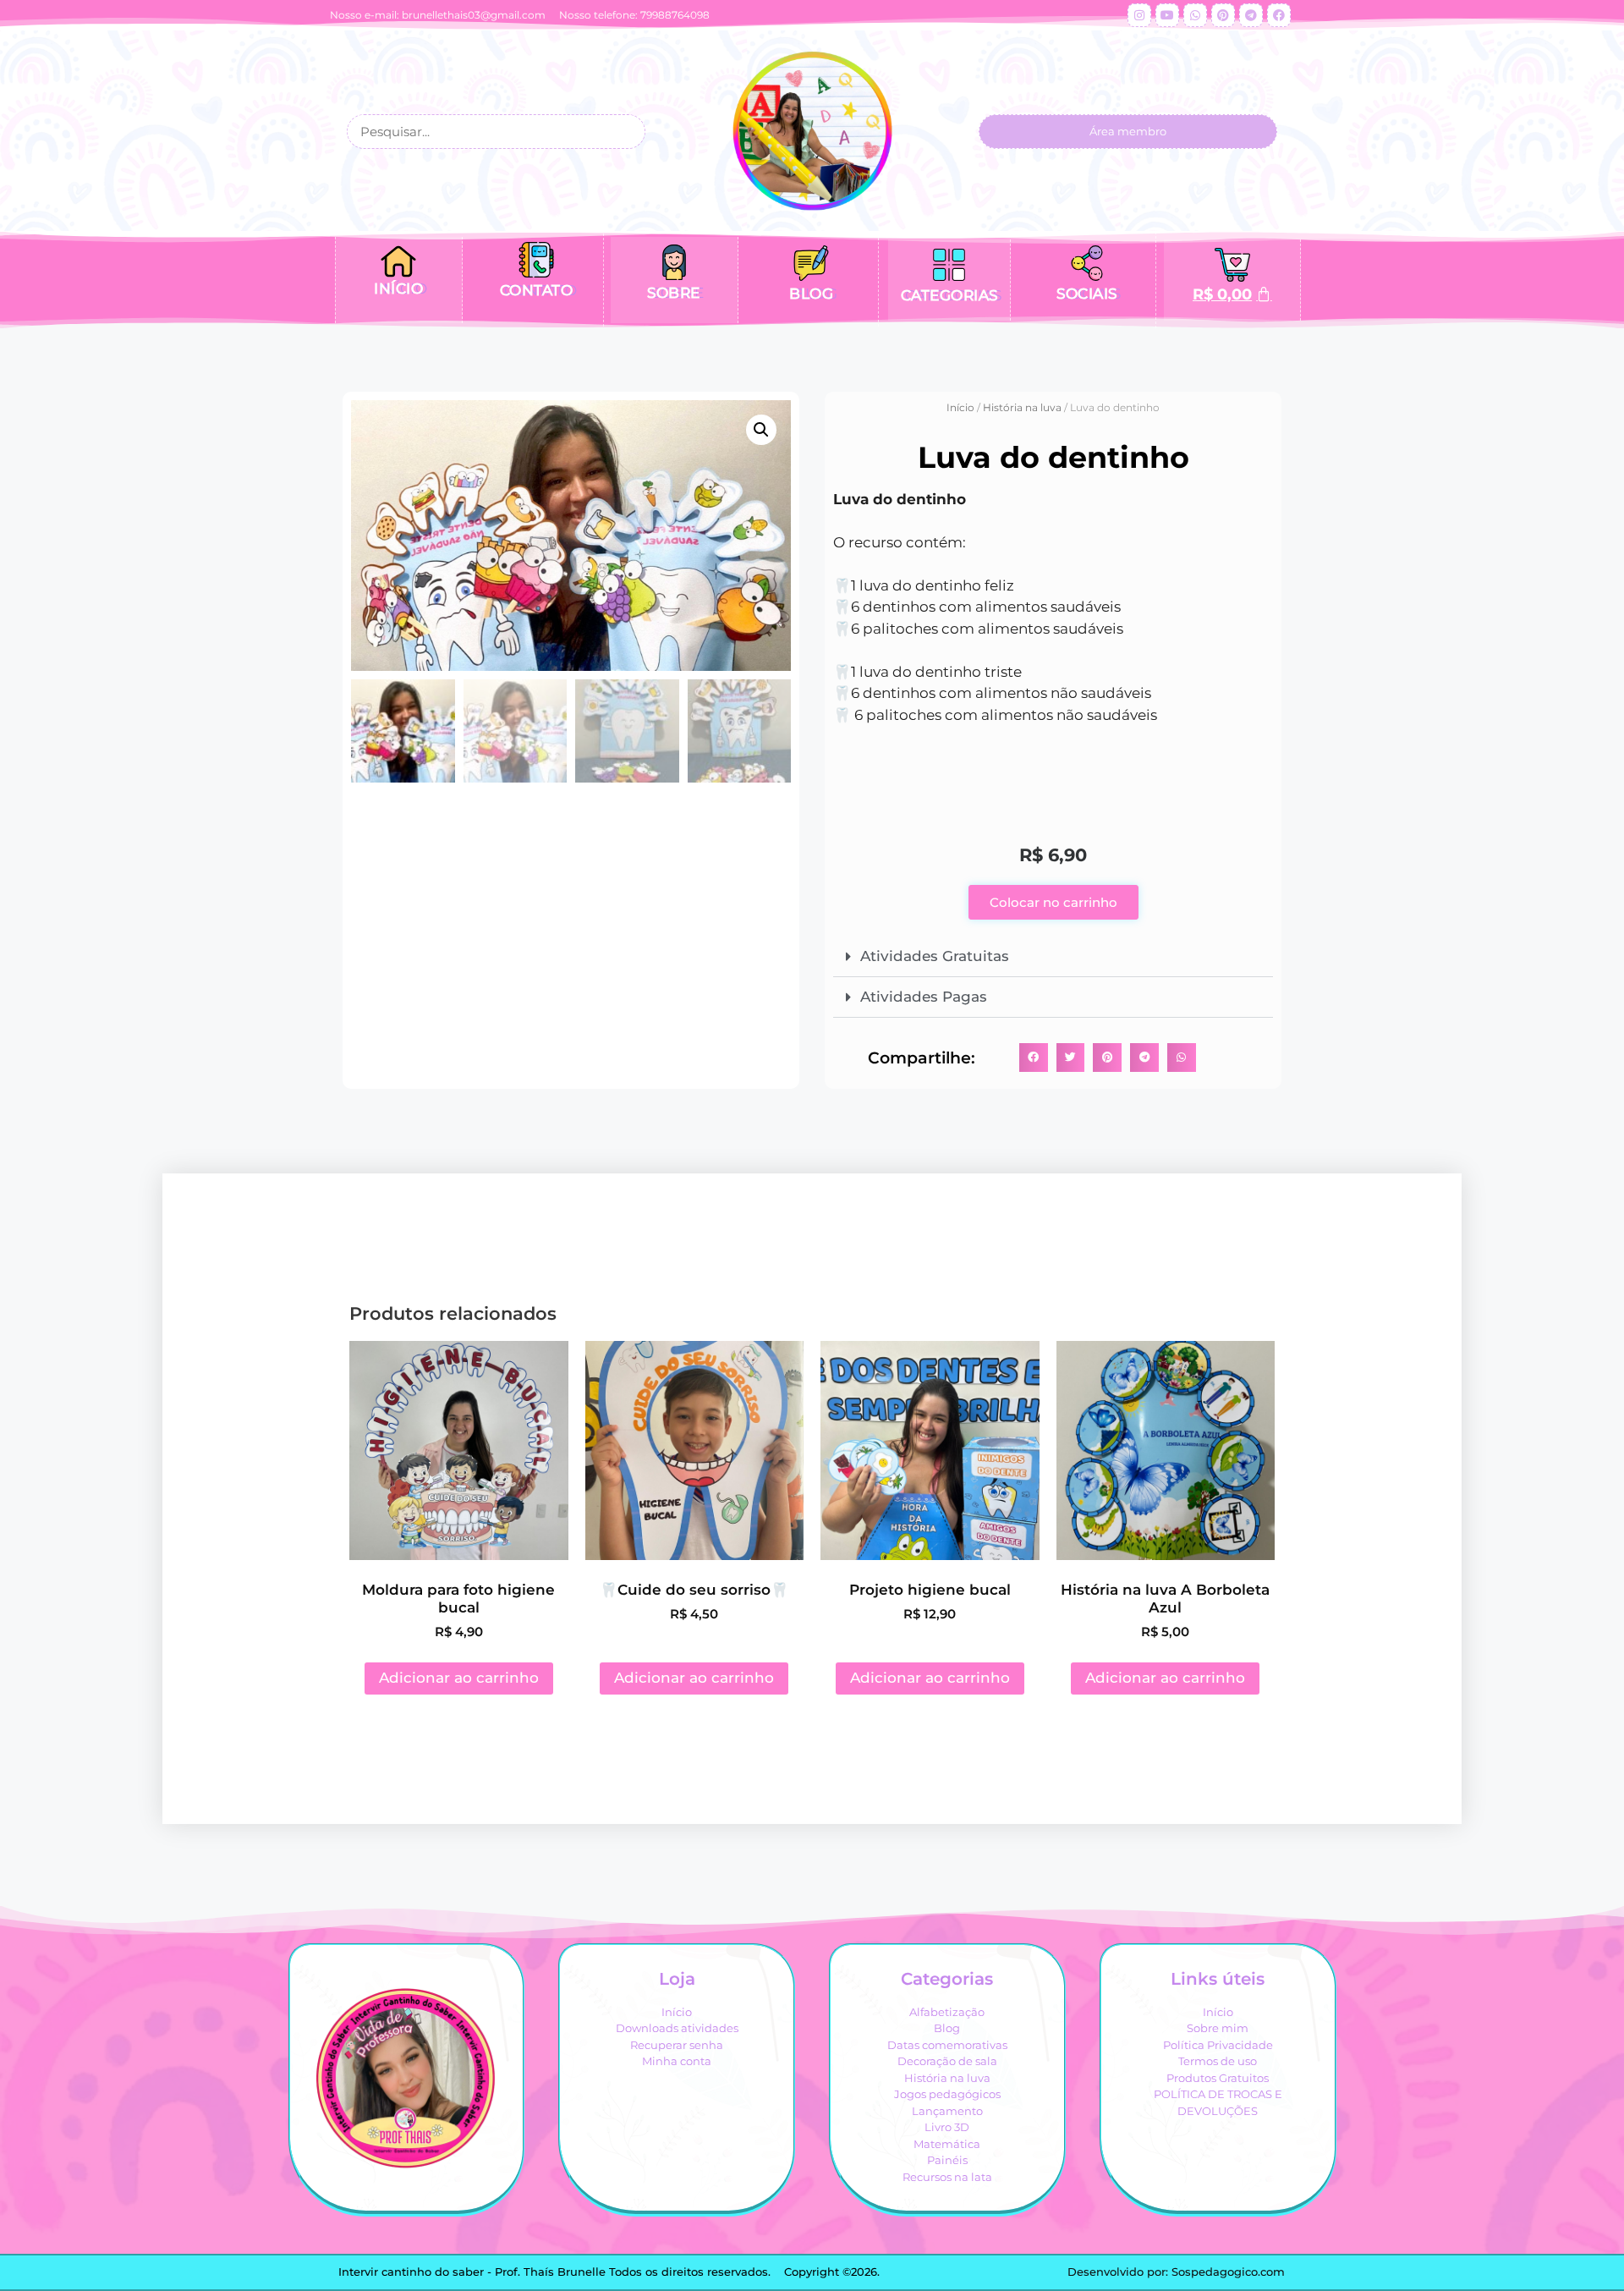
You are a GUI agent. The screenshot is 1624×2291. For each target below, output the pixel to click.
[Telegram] (1251, 15)
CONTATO (537, 290)
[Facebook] (1279, 15)
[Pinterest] (1223, 15)
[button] (761, 430)
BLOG (811, 294)
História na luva (1022, 407)
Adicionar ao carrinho (459, 1678)
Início (960, 407)
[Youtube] (1167, 15)
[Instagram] (1139, 15)
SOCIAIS (1087, 294)
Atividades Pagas (924, 997)
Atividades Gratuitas (935, 956)
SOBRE (674, 293)
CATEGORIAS (949, 295)
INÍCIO (398, 288)
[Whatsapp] (1195, 15)
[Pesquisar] (626, 132)
